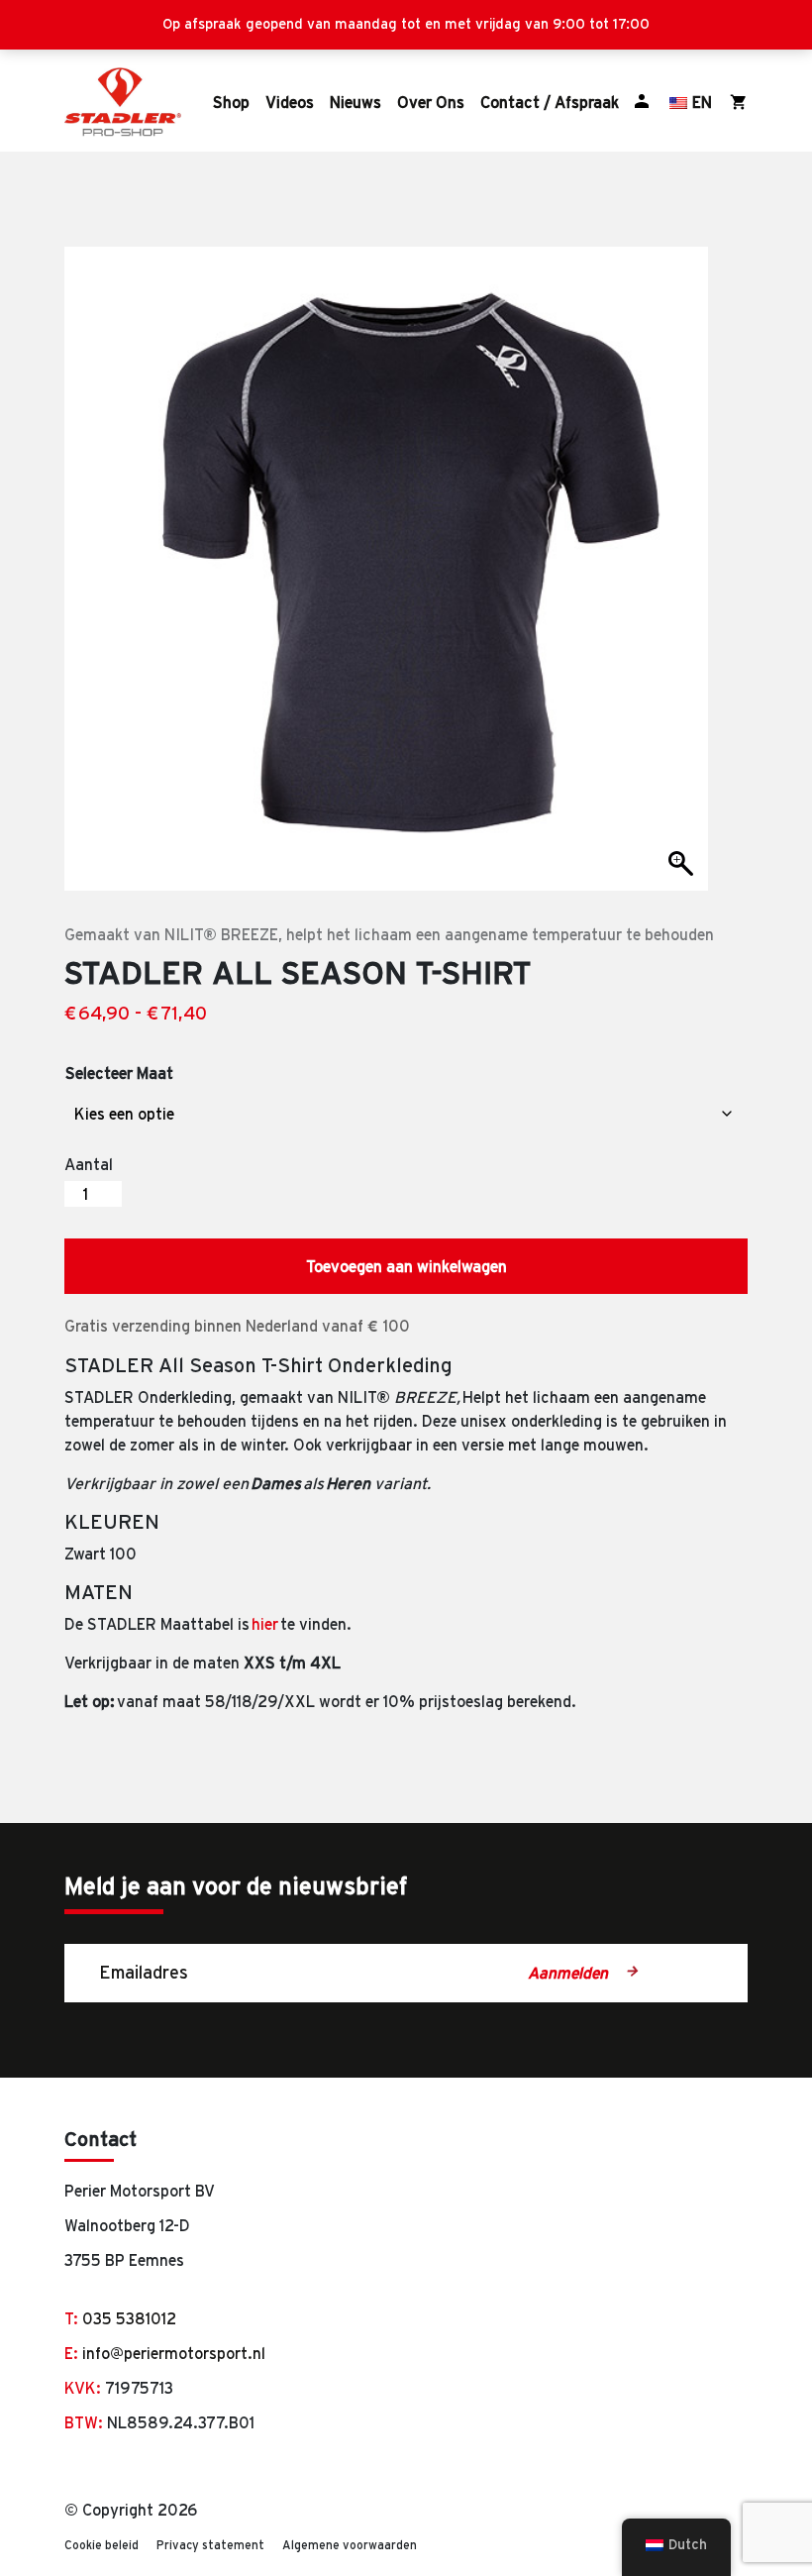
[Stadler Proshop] (123, 102)
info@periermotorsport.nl (174, 2353)
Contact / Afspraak (550, 102)
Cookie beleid (101, 2545)
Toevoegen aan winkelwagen (406, 1266)
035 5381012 (129, 2318)
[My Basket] (739, 102)
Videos (290, 102)
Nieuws (355, 102)
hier (265, 1624)
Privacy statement (210, 2545)
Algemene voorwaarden (350, 2545)
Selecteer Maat (119, 1073)
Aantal (89, 1164)
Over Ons (431, 102)
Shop (231, 102)
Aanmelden (570, 1973)
